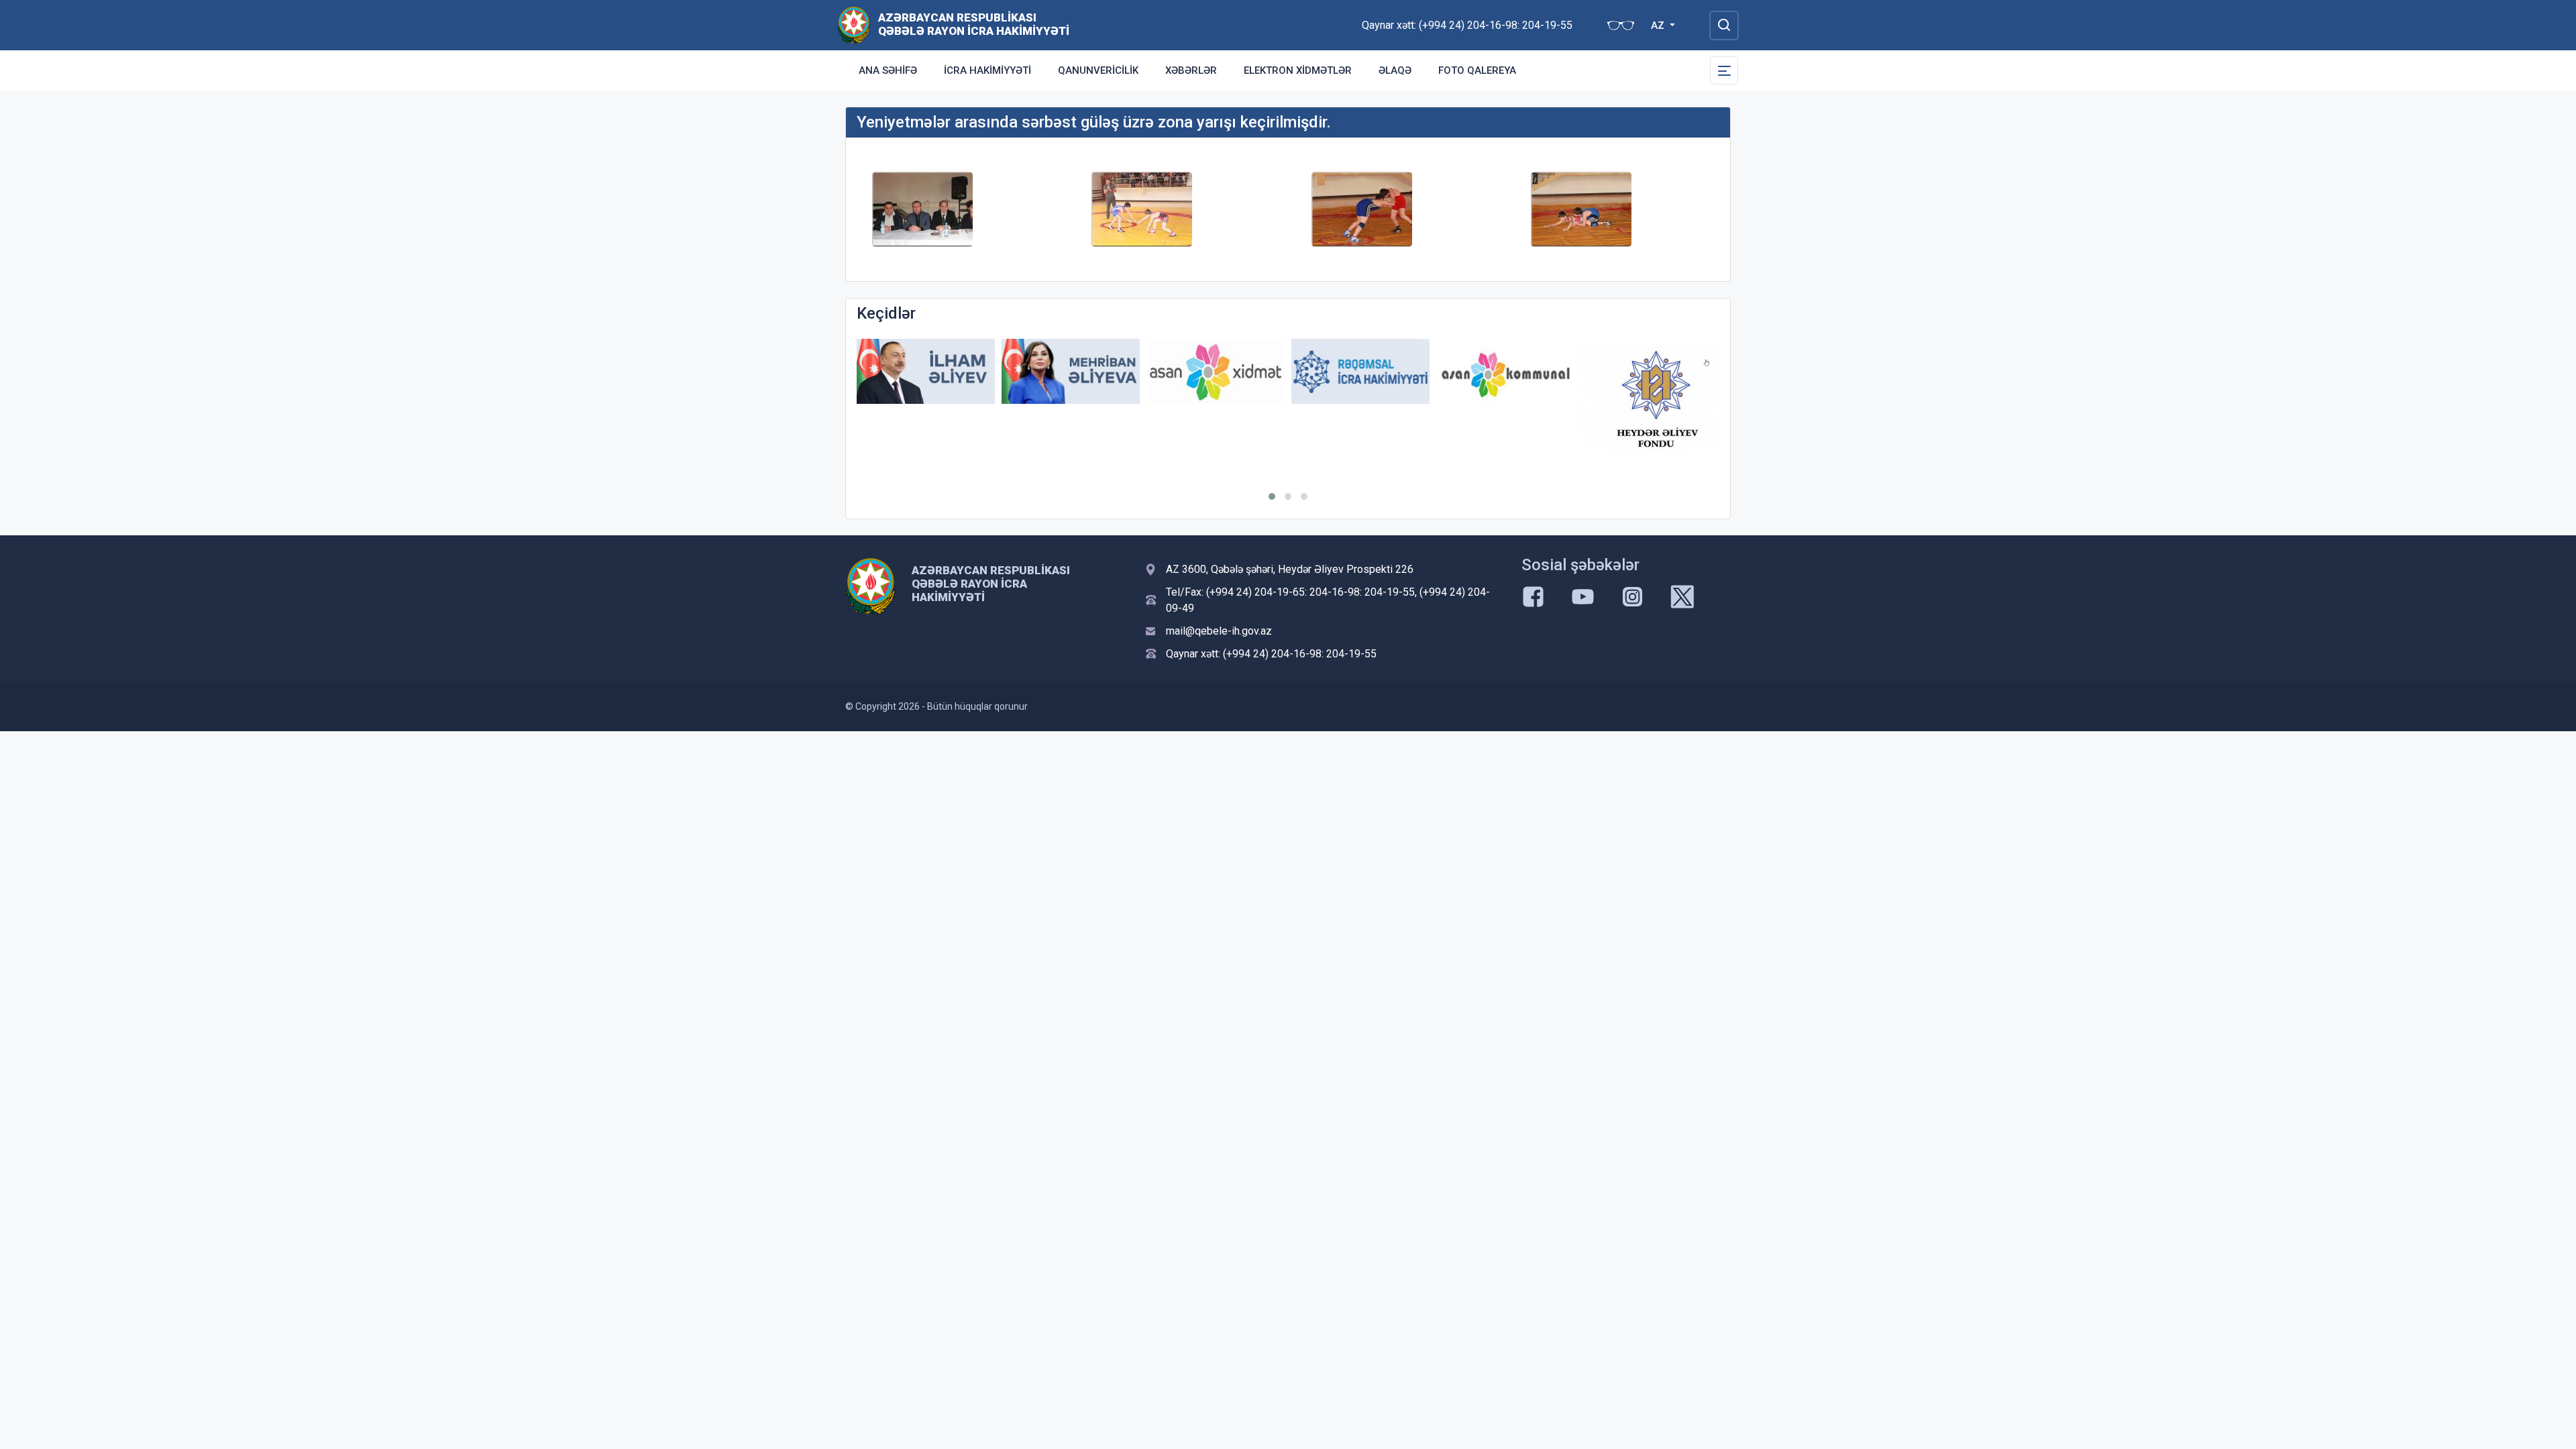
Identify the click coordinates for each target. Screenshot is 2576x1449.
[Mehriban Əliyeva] (1071, 371)
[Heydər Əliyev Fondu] (1650, 397)
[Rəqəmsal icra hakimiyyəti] (1360, 371)
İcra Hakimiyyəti (987, 70)
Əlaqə (1395, 70)
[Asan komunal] (1505, 371)
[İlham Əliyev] (926, 371)
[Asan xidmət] (1216, 371)
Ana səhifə (888, 70)
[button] (1272, 496)
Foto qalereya (1477, 70)
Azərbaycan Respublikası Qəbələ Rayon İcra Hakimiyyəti (974, 24)
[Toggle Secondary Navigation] (1724, 70)
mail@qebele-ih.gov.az (1219, 631)
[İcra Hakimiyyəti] (854, 24)
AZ (1659, 25)
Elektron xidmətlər (1298, 70)
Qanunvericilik (1098, 70)
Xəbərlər (1191, 70)
